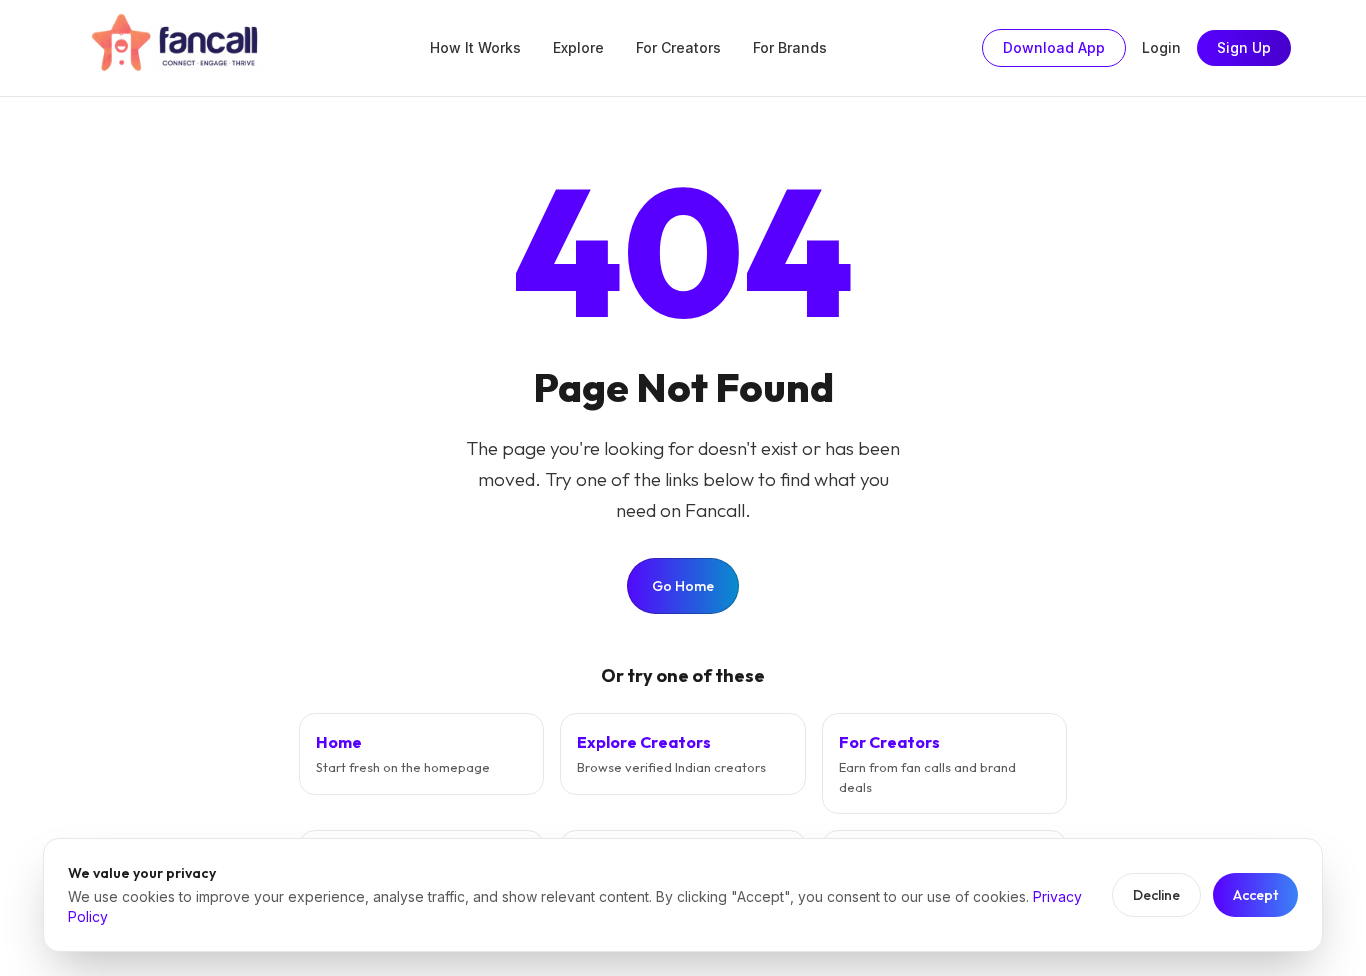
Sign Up (1244, 47)
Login (1161, 47)
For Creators (678, 47)
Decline (1156, 895)
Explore (578, 47)
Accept (1255, 895)
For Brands (790, 47)
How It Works (475, 47)
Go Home (683, 586)
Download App (1054, 47)
